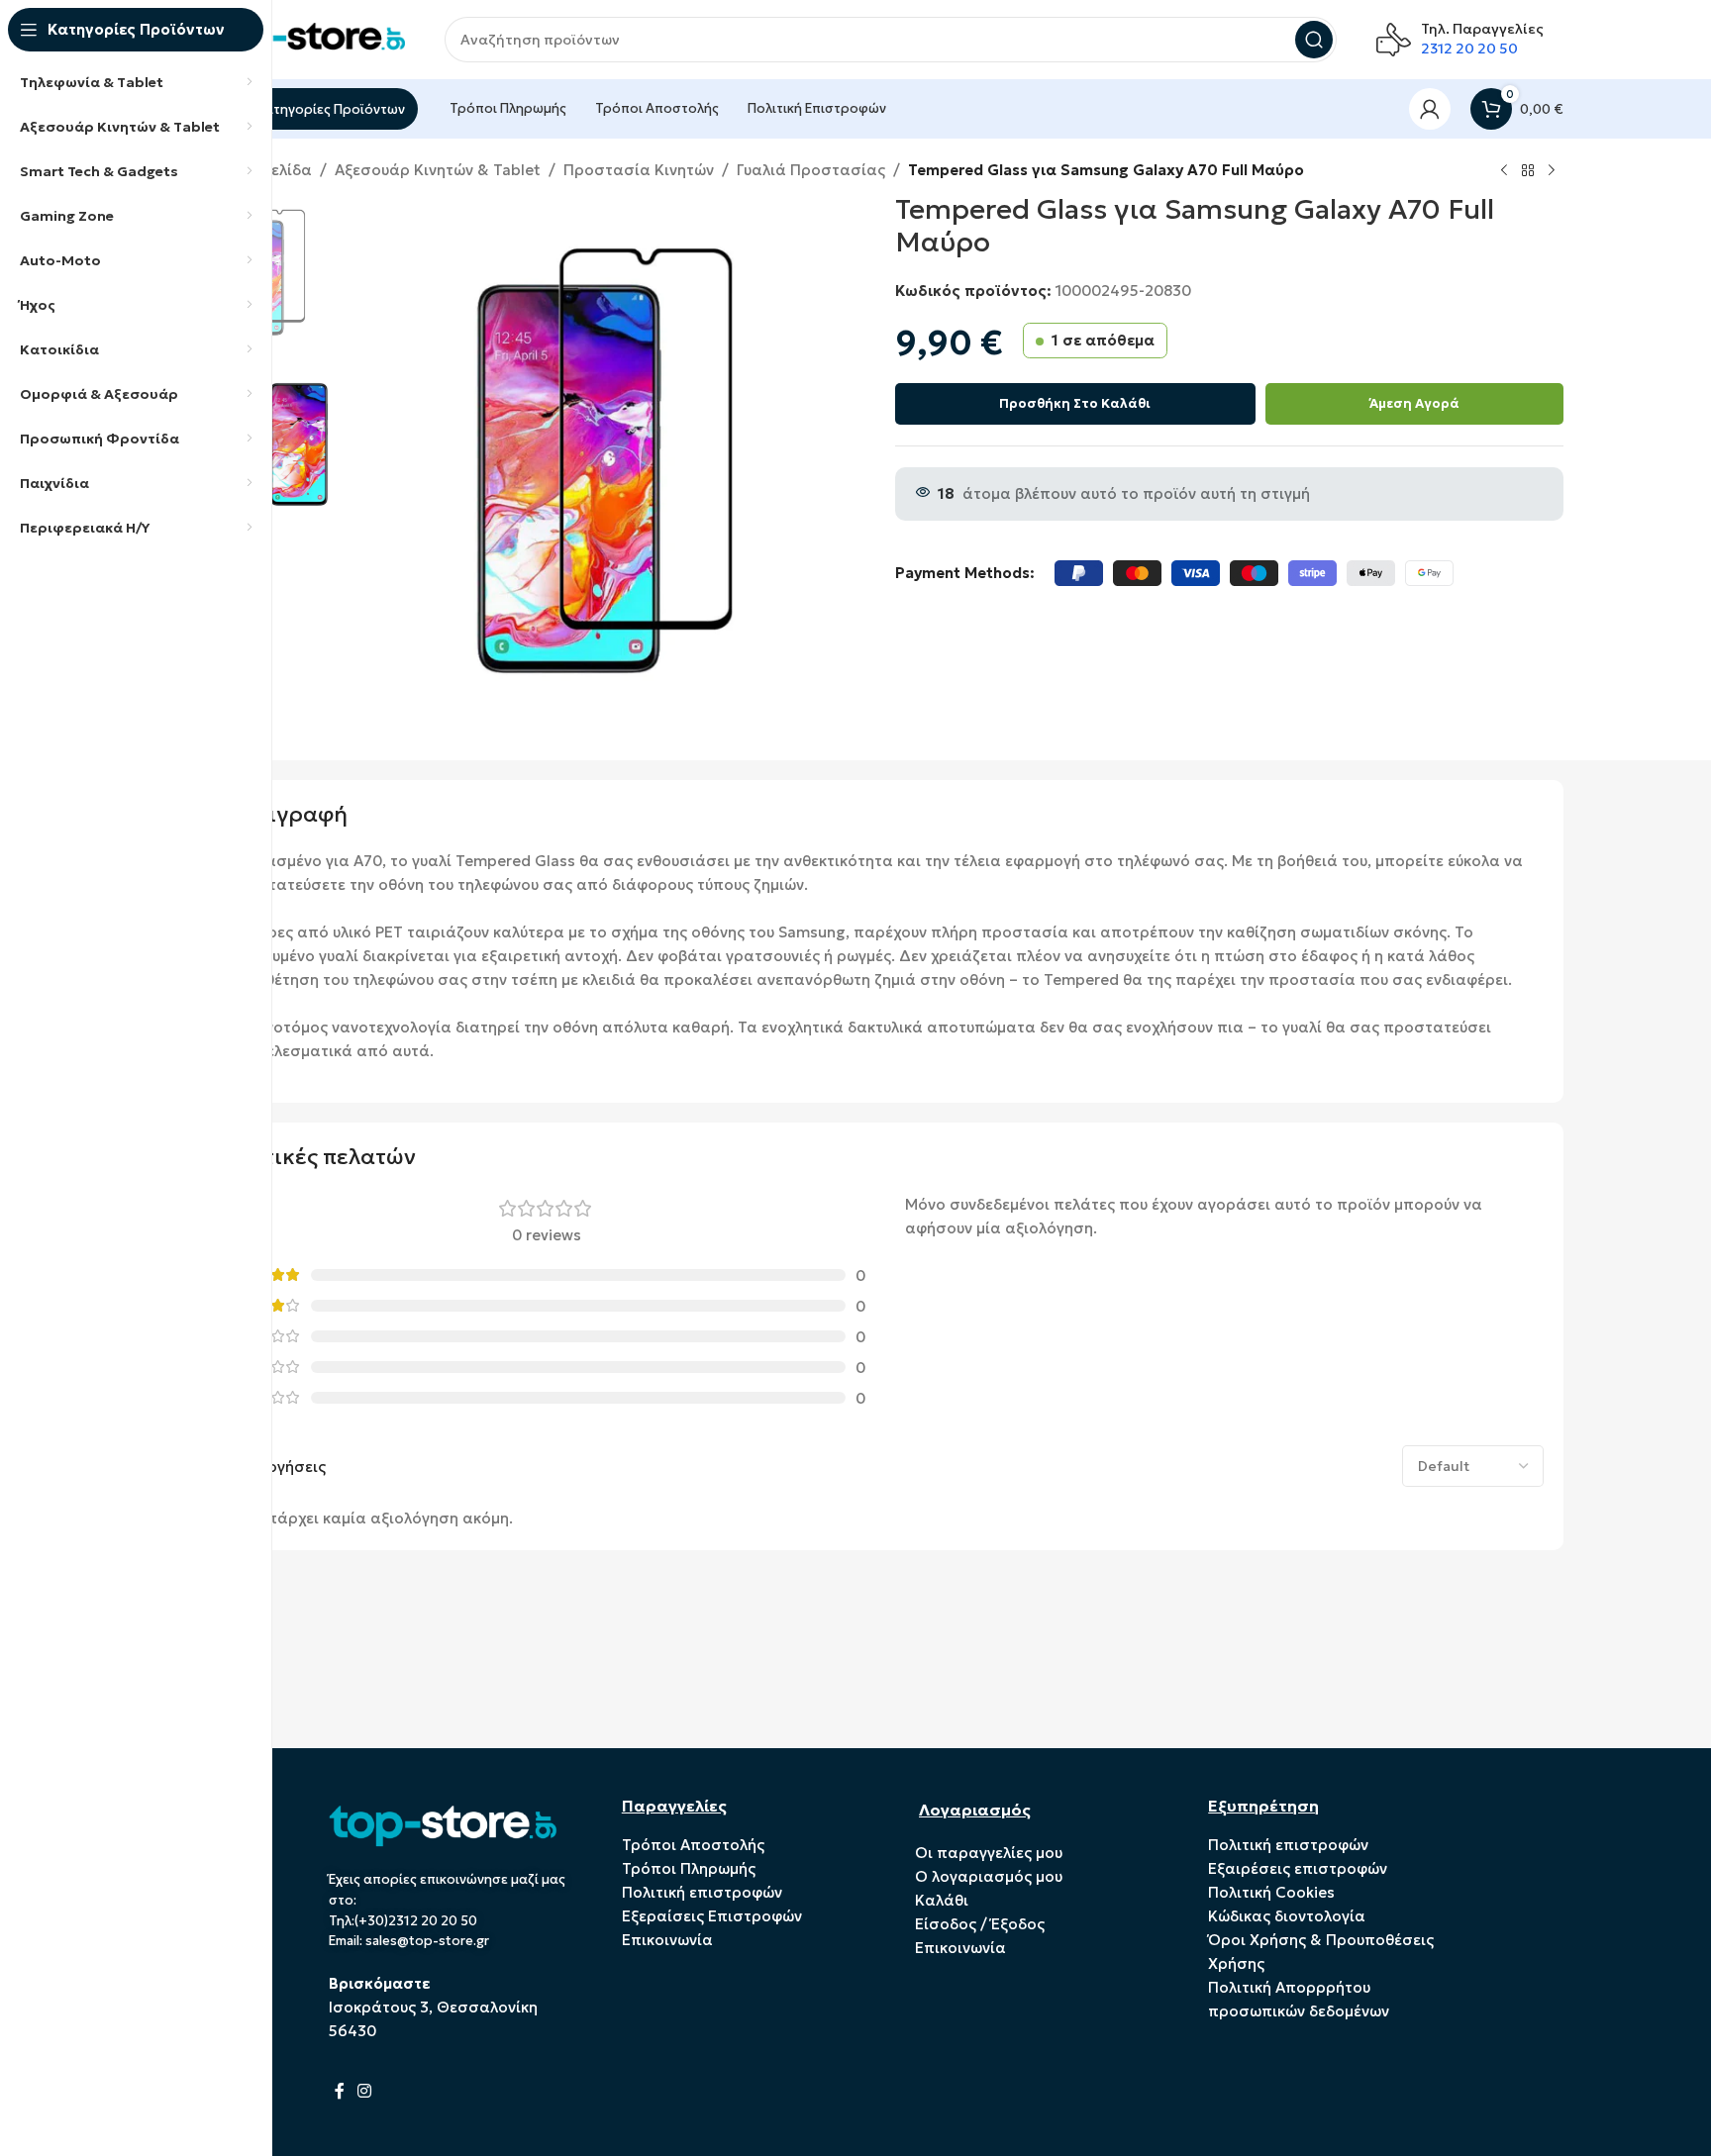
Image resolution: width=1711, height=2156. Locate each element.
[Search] (1314, 40)
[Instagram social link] (365, 2091)
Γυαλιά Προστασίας (811, 170)
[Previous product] (1504, 171)
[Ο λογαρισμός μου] (1430, 109)
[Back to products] (1528, 171)
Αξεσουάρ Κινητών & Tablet (438, 170)
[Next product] (1552, 171)
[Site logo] (306, 38)
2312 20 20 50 (1469, 49)
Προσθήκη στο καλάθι (1075, 403)
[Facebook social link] (340, 2091)
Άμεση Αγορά (1414, 403)
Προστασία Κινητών (639, 170)
